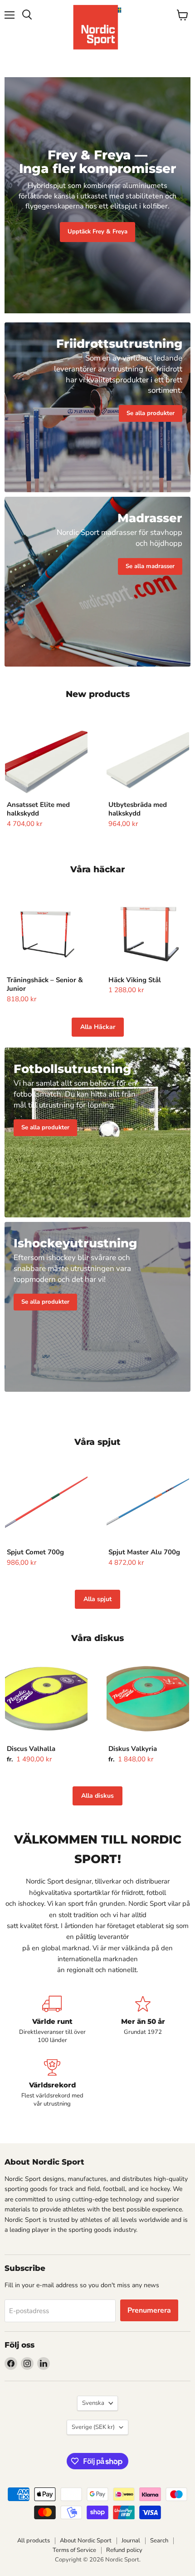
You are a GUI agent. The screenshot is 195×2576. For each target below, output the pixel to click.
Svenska (93, 2403)
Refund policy (124, 2550)
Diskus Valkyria (133, 1749)
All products (34, 2541)
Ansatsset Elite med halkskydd (38, 809)
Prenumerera (149, 2310)
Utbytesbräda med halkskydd (138, 809)
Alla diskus (97, 1796)
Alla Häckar (98, 1027)
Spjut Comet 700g (35, 1552)
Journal (131, 2541)
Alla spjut (97, 1599)
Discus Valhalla (31, 1749)
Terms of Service (74, 2550)
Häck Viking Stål (135, 980)
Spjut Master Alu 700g (144, 1552)
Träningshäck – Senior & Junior (45, 984)
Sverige (93, 2427)
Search (159, 2541)
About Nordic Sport (86, 2541)
